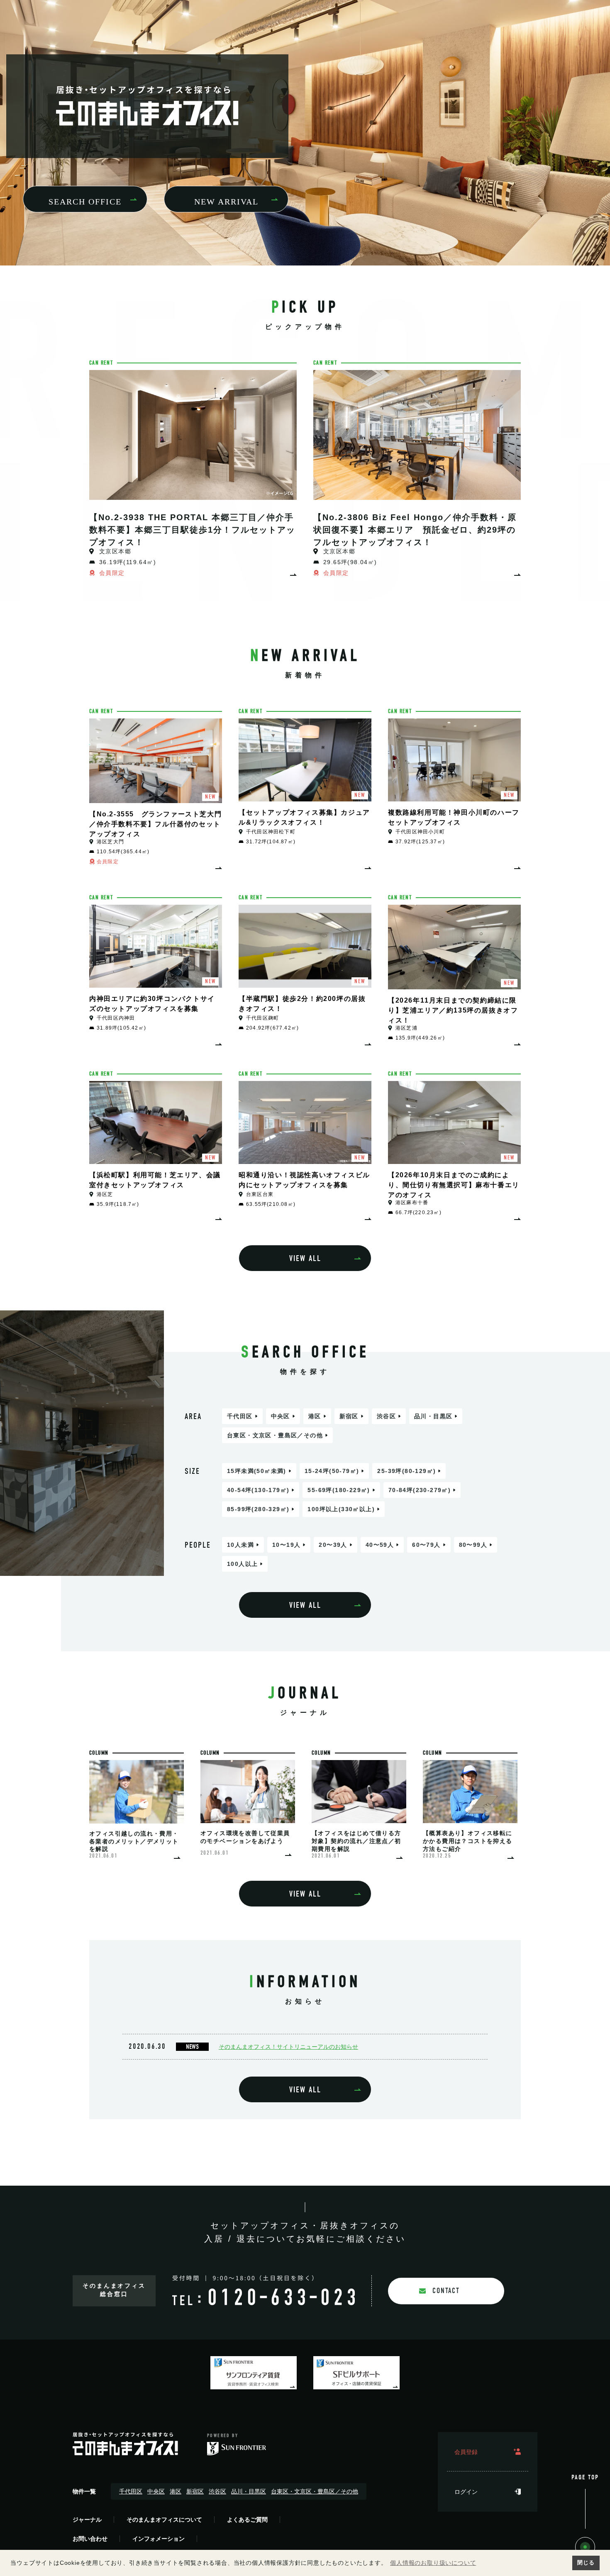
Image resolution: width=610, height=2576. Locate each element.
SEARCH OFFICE (85, 202)
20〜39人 (333, 1545)
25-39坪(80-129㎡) (406, 1471)
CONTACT (446, 2291)
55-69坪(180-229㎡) (339, 1490)
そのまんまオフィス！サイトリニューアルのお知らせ (288, 2047)
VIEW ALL (305, 1258)
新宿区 (349, 1416)
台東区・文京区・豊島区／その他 (275, 1435)
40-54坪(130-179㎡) (258, 1490)
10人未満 (240, 1545)
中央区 (281, 1416)
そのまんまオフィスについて (164, 2520)
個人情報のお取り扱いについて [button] (433, 2563)
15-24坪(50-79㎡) (332, 1471)
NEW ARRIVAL (226, 202)
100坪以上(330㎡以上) (341, 1509)
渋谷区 (386, 1416)
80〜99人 (473, 1545)
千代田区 (240, 1416)
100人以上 (242, 1564)
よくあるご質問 (247, 2520)
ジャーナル (87, 2520)
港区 (315, 1416)
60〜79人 (426, 1545)
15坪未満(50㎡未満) (257, 1471)
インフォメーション (159, 2539)
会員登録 (466, 2452)
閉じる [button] (586, 2563)
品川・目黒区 (433, 1416)
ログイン (466, 2492)
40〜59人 (380, 1545)
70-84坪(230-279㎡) (420, 1490)
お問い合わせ (90, 2539)
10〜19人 (286, 1545)
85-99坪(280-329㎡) (258, 1509)
